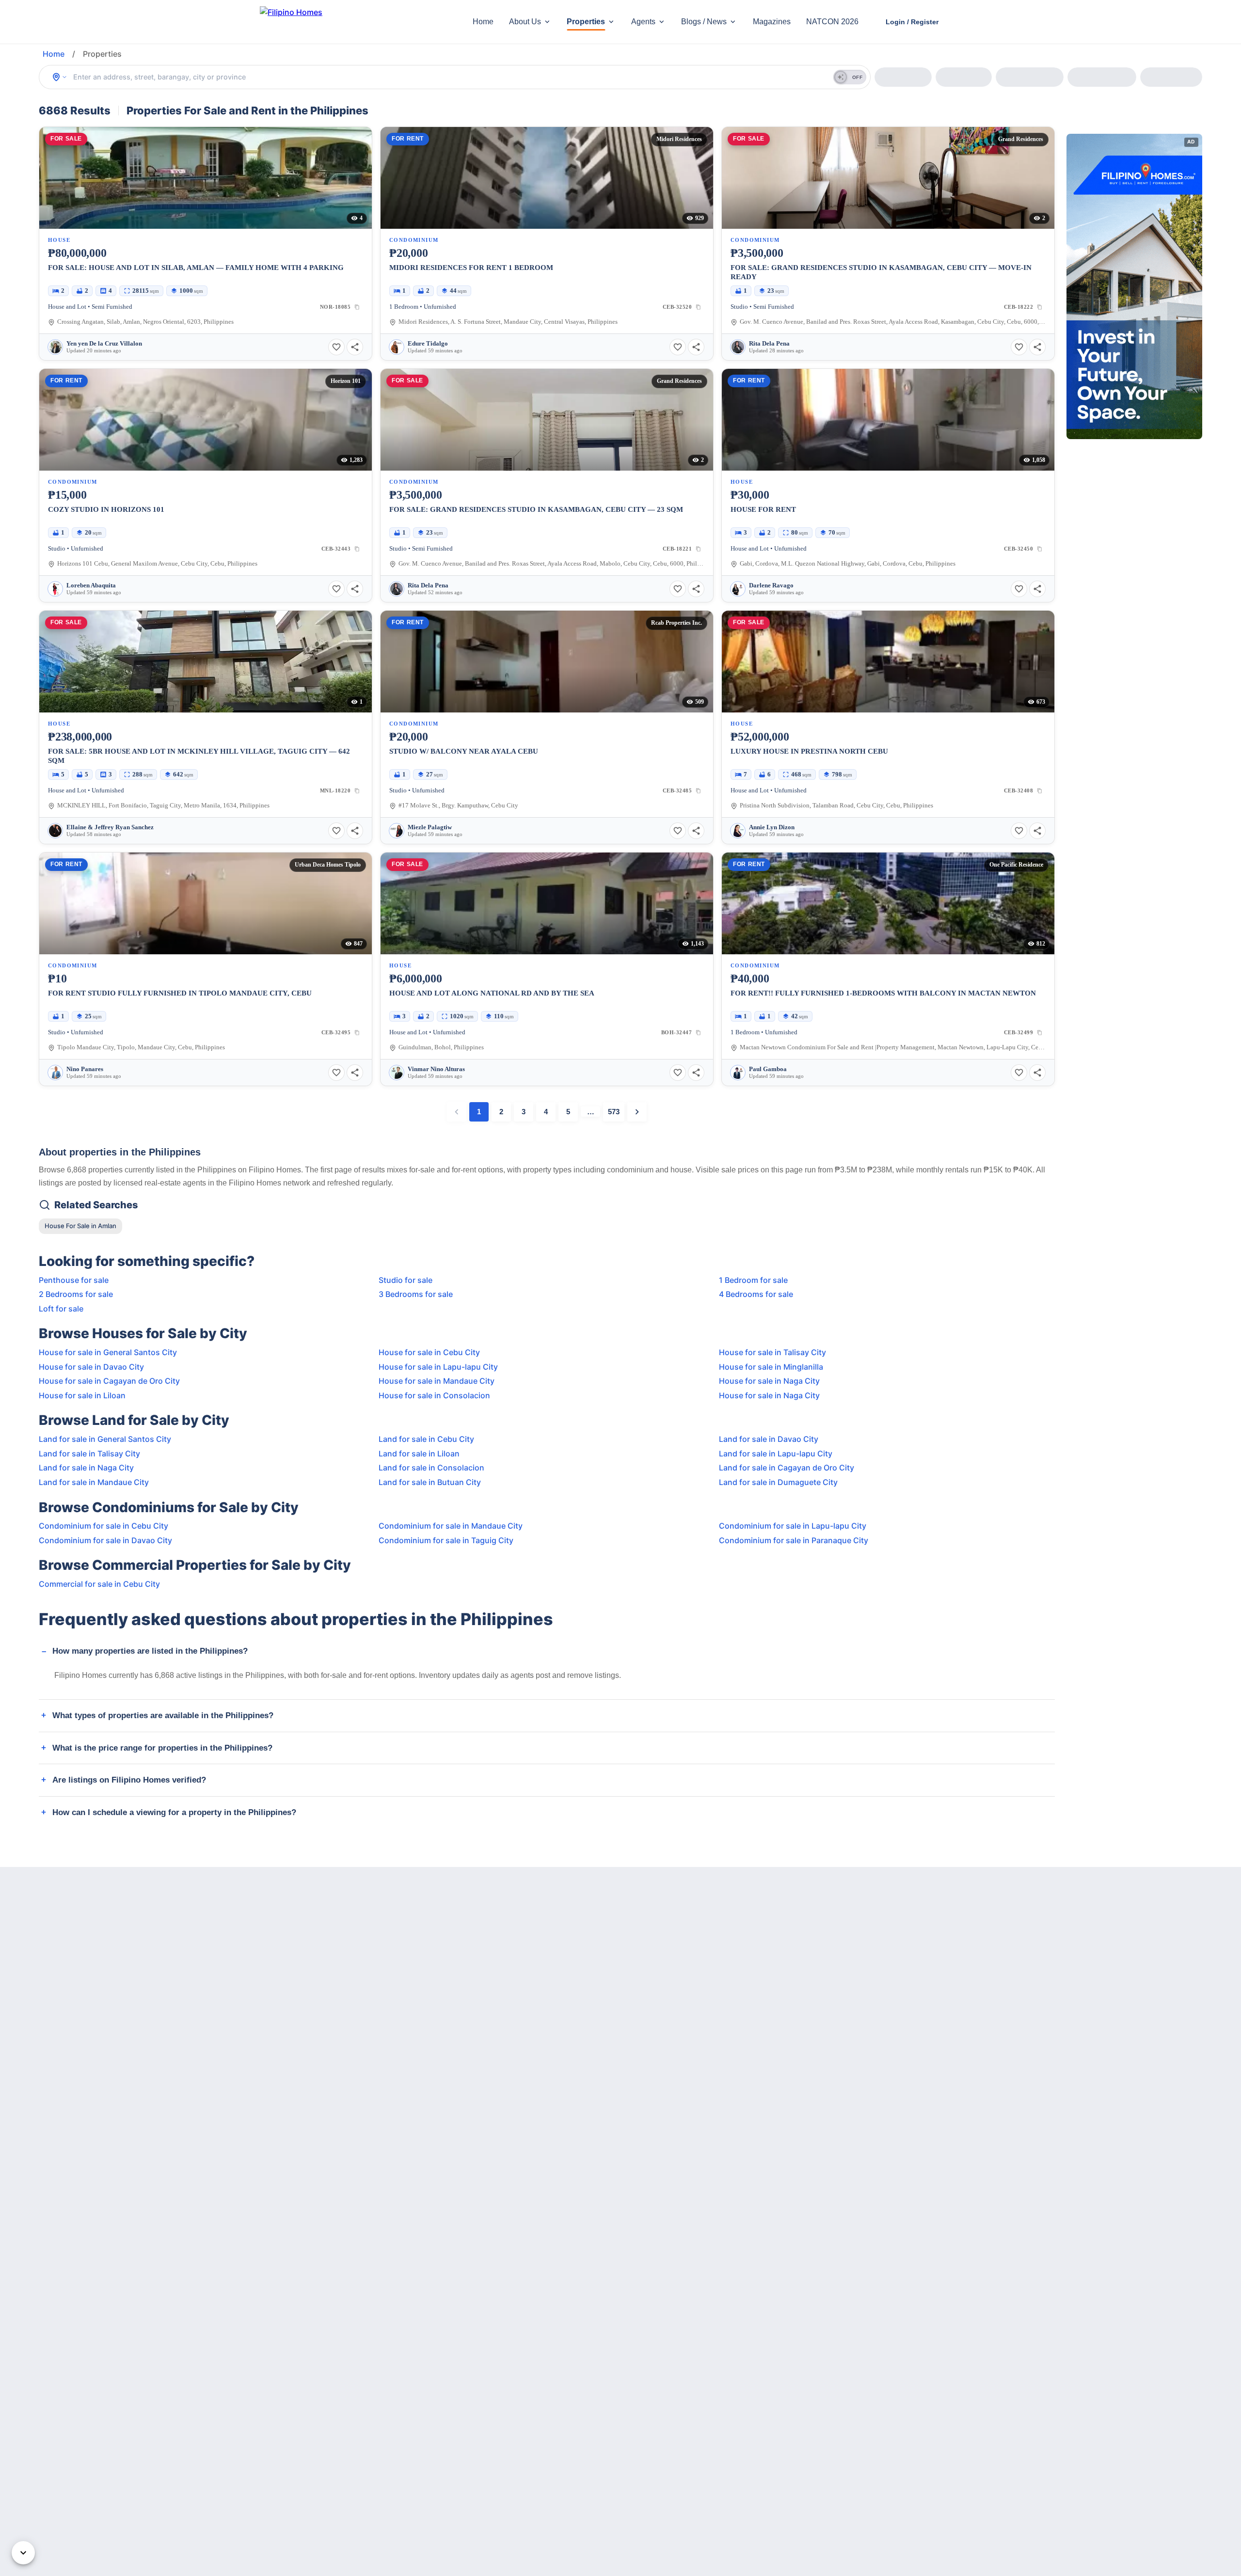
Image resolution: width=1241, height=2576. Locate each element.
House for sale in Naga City (769, 1381)
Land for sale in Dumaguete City (778, 1482)
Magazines (772, 22)
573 (614, 1112)
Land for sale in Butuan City (430, 1482)
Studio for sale (406, 1280)
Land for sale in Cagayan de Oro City (787, 1468)
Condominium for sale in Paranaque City (794, 1540)
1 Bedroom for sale (753, 1280)
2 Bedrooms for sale (76, 1294)
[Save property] (336, 347)
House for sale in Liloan (82, 1395)
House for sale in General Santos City (108, 1352)
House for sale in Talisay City (772, 1352)
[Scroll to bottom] (23, 2553)
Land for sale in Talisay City (89, 1454)
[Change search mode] (60, 77)
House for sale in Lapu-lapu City (438, 1367)
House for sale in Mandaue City (437, 1381)
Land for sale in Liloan (419, 1454)
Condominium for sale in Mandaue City (451, 1526)
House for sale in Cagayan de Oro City (109, 1381)
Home (483, 22)
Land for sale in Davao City (769, 1439)
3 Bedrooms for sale (416, 1294)
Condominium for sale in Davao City (105, 1540)
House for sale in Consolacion (434, 1395)
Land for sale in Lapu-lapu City (776, 1454)
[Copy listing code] (357, 307)
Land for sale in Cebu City (426, 1439)
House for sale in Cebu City (429, 1352)
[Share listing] (355, 347)
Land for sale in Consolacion (431, 1468)
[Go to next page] (637, 1112)
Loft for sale (61, 1309)
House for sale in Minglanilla (771, 1367)
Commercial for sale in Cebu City (99, 1584)
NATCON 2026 (832, 22)
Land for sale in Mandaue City (94, 1482)
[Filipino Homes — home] (332, 22)
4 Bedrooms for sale (756, 1294)
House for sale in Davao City (91, 1367)
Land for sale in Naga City (86, 1468)
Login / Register (912, 22)
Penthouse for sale (74, 1280)
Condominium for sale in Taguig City (446, 1540)
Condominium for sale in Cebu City (103, 1526)
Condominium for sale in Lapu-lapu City (793, 1526)
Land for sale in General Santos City (105, 1439)
